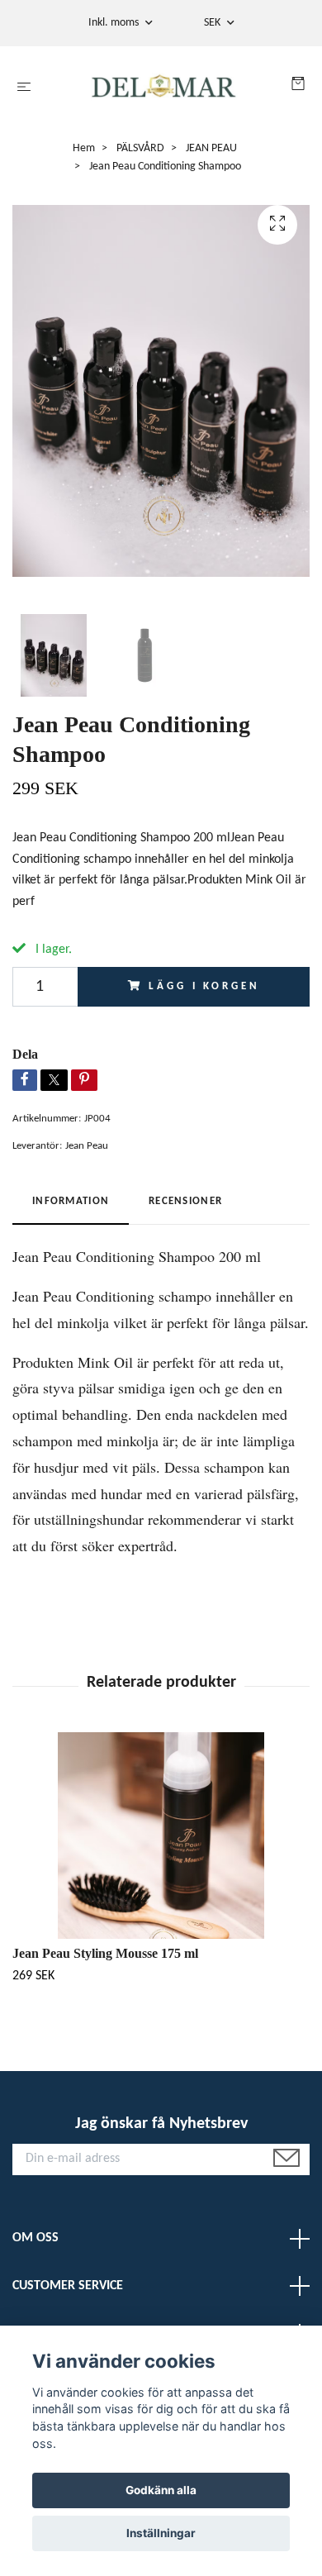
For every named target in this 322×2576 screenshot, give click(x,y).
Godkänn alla (161, 2490)
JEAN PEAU (211, 148)
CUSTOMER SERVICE (68, 2286)
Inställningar (161, 2533)
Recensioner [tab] (185, 1201)
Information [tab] (71, 1201)
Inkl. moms (115, 23)
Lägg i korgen (204, 986)
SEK (213, 23)
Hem (84, 148)
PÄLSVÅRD (140, 148)
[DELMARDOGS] (164, 88)
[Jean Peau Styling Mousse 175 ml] (161, 1836)
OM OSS (36, 2238)
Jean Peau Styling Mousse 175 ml (105, 1953)
